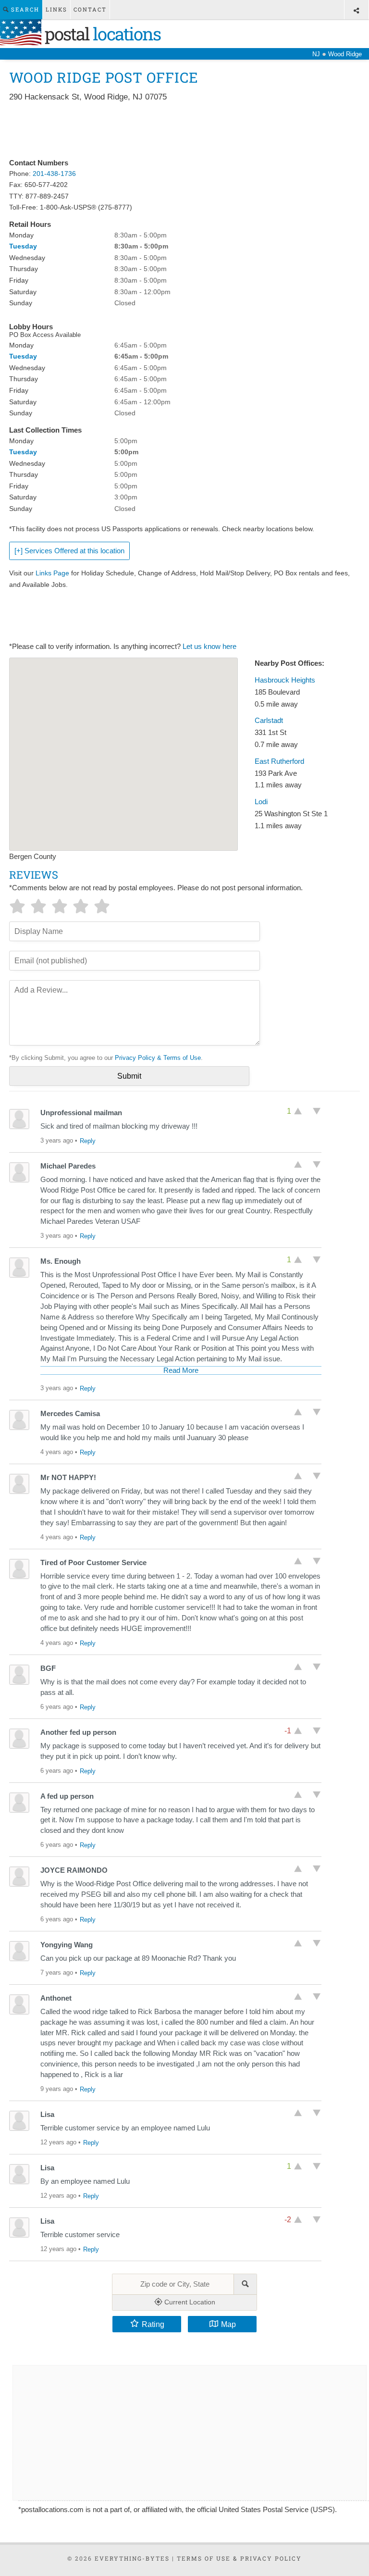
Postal (101, 34)
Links (56, 9)
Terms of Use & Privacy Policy (239, 2558)
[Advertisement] (184, 131)
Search (24, 9)
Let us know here (209, 647)
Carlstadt (269, 721)
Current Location (189, 2302)
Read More (181, 1370)
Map (228, 2324)
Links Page (52, 573)
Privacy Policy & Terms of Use (158, 1058)
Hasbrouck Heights (285, 680)
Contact (90, 9)
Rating (153, 2324)
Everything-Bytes (132, 2558)
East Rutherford (279, 761)
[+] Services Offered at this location (69, 551)
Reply (88, 1141)
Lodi (261, 802)
